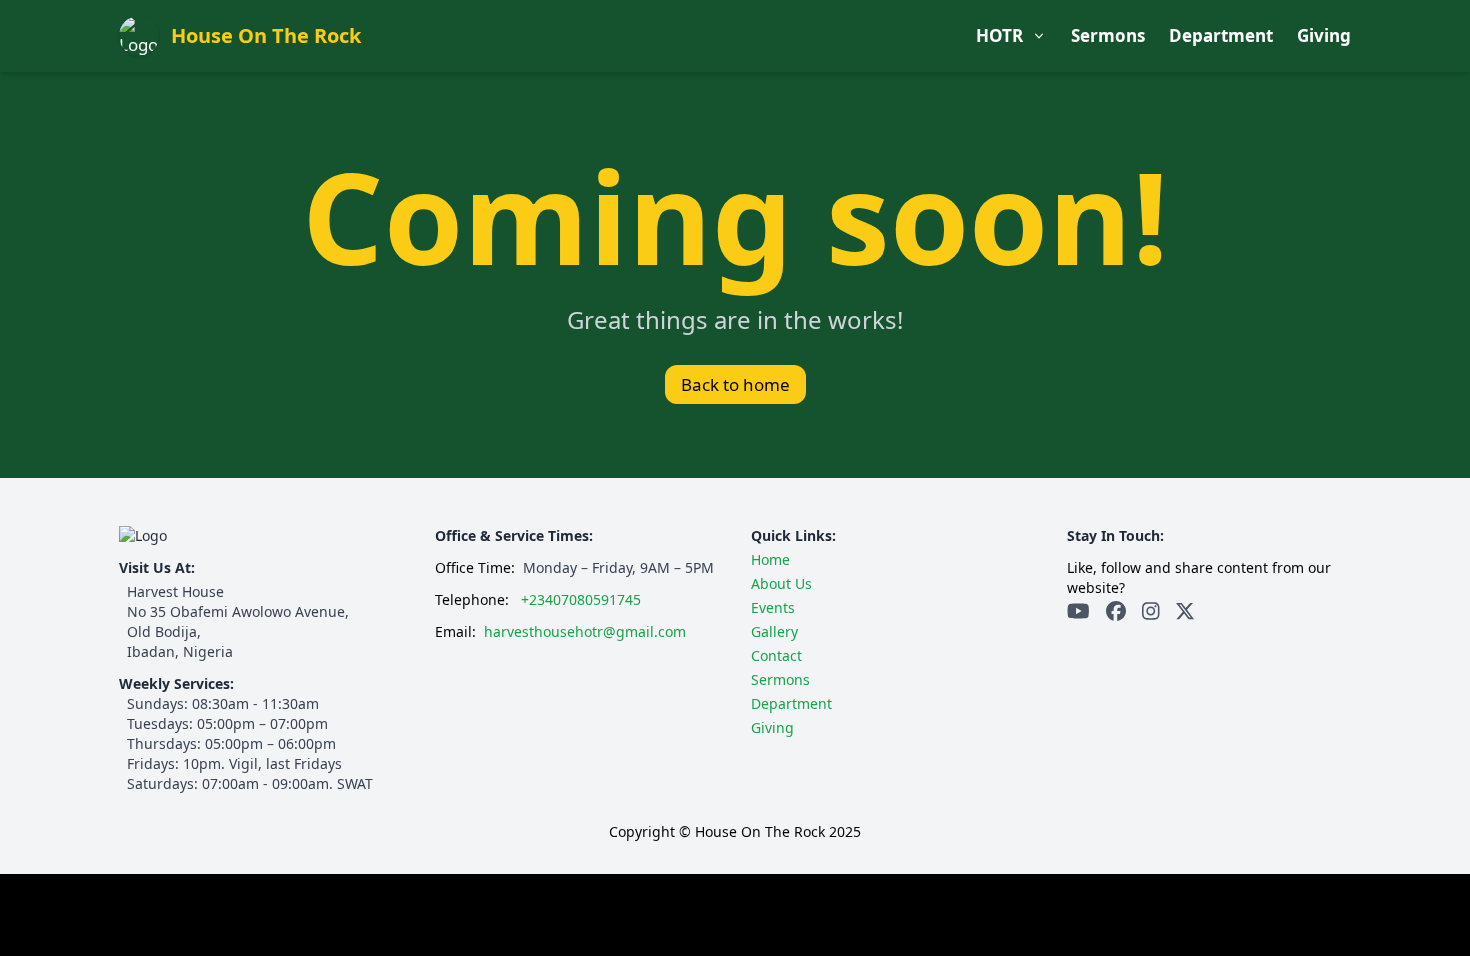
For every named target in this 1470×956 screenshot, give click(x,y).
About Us (889, 90)
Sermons (1108, 35)
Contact (883, 215)
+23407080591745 (581, 599)
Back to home (735, 384)
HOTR (999, 35)
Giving (1324, 35)
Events (880, 132)
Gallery (881, 173)
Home (770, 559)
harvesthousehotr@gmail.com (585, 631)
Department (1221, 35)
